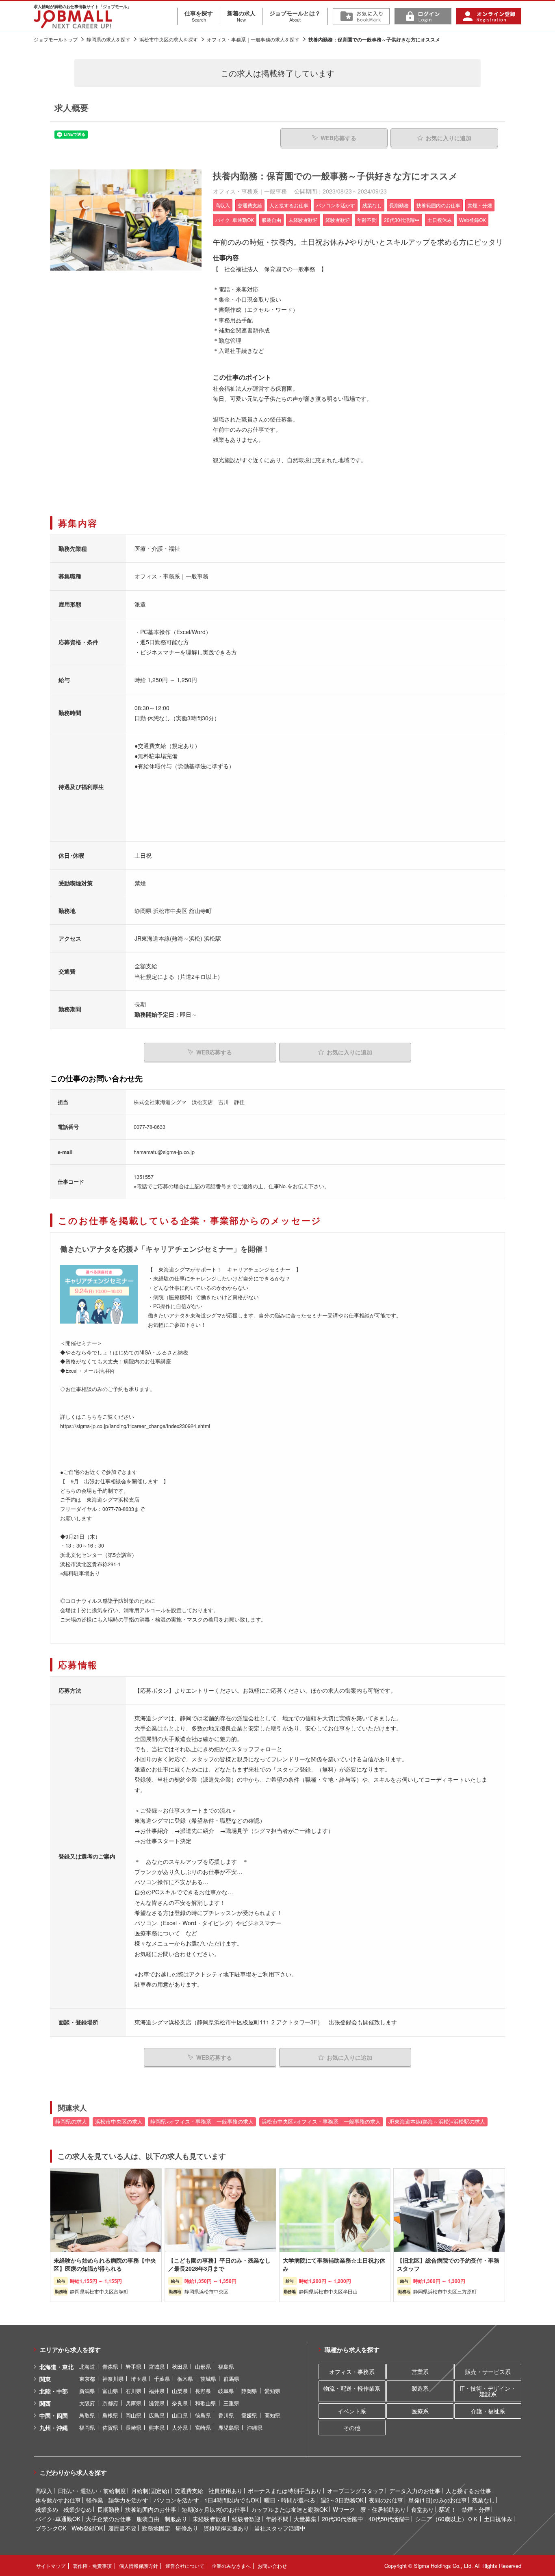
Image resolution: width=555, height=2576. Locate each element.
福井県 (157, 2391)
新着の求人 (241, 16)
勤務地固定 (156, 2528)
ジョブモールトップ (56, 39)
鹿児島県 (229, 2427)
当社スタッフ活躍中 (280, 2528)
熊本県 (157, 2427)
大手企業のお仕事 (108, 2519)
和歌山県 (206, 2403)
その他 (352, 2428)
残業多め (47, 2509)
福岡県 (87, 2427)
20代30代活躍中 (343, 2519)
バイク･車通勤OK (58, 2519)
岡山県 (133, 2415)
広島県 (157, 2415)
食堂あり (423, 2509)
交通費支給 (189, 2491)
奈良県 (180, 2403)
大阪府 (87, 2403)
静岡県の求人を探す (108, 39)
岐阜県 (226, 2391)
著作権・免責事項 (92, 2566)
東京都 (87, 2379)
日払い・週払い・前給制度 (92, 2491)
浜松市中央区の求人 (119, 2122)
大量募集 (305, 2519)
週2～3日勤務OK (342, 2500)
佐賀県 (110, 2427)
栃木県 (185, 2379)
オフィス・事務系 (352, 2372)
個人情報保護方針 (139, 2566)
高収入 (44, 2491)
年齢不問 (277, 2519)
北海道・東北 (56, 2367)
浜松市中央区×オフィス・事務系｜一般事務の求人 (321, 2122)
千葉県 (162, 2379)
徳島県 (203, 2415)
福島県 (226, 2366)
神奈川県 (113, 2379)
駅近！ (448, 2509)
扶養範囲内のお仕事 (151, 2509)
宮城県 (157, 2366)
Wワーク (344, 2509)
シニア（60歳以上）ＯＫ (447, 2519)
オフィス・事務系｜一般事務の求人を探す (253, 39)
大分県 (180, 2427)
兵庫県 (133, 2403)
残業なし (483, 2500)
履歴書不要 (122, 2528)
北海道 (87, 2366)
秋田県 (180, 2366)
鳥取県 (87, 2415)
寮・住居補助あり (383, 2509)
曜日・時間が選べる (290, 2500)
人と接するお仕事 (468, 2491)
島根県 (110, 2415)
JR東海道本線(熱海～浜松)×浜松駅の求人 (437, 2122)
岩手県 (133, 2366)
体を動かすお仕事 (58, 2500)
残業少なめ (78, 2509)
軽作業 (95, 2500)
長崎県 (133, 2427)
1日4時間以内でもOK (232, 2500)
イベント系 (352, 2411)
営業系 (420, 2372)
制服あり (176, 2519)
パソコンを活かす (176, 2500)
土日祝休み (498, 2519)
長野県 (203, 2391)
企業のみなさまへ (231, 2566)
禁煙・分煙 (476, 2509)
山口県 (180, 2415)
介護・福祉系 (488, 2411)
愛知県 (272, 2391)
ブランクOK (51, 2528)
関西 (45, 2403)
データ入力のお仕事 (415, 2491)
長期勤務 (108, 2509)
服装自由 (148, 2519)
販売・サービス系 (488, 2372)
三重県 (231, 2403)
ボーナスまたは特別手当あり (285, 2491)
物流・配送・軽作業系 (352, 2388)
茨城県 (208, 2379)
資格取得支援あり (226, 2528)
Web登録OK (87, 2528)
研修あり (187, 2528)
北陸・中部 (54, 2391)
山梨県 (180, 2391)
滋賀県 (157, 2403)
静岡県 (249, 2391)
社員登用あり (225, 2491)
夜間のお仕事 (386, 2500)
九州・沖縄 (54, 2428)
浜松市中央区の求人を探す (169, 39)
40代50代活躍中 (389, 2519)
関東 (45, 2379)
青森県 (110, 2366)
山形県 (203, 2366)
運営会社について (185, 2566)
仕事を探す (199, 16)
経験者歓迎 (246, 2519)
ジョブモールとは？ (295, 16)
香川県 (226, 2415)
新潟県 (87, 2391)
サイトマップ (51, 2566)
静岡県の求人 (71, 2122)
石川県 (133, 2391)
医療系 (420, 2411)
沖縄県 (255, 2427)
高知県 (272, 2415)
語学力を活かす (128, 2500)
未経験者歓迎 (210, 2519)
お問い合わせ (272, 2566)
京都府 (110, 2403)
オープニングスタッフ (356, 2491)
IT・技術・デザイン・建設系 (488, 2391)
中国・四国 (54, 2415)
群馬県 (231, 2379)
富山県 (110, 2391)
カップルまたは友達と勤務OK (289, 2509)
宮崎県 (203, 2427)
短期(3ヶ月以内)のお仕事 (214, 2509)
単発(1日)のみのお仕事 (438, 2500)
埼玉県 (139, 2379)
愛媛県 (249, 2415)
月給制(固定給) (150, 2491)
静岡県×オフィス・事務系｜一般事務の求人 (202, 2122)
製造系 (420, 2388)
